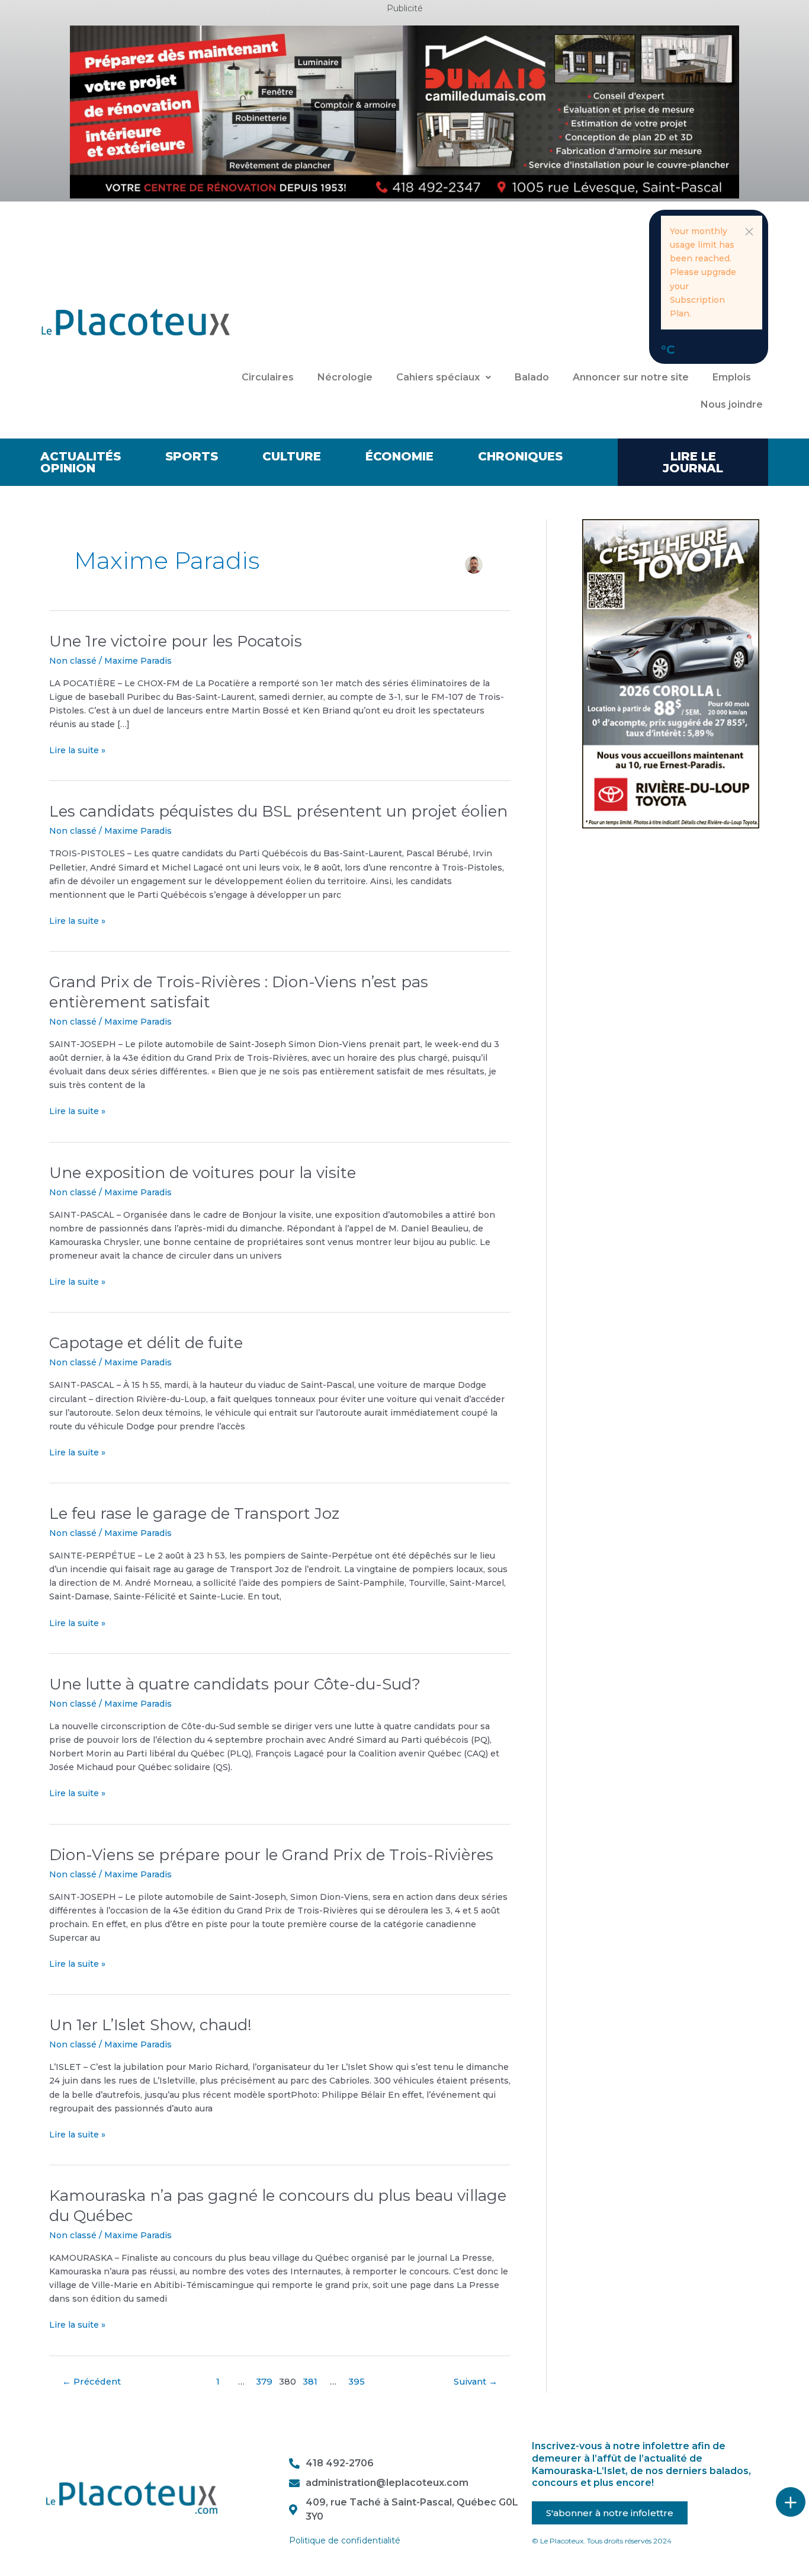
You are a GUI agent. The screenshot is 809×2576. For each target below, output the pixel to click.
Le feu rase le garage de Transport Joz (194, 1513)
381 (310, 2382)
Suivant (476, 2382)
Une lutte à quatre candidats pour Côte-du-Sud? (235, 1684)
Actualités (81, 456)
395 (357, 2382)
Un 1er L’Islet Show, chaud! (150, 2025)
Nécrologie (345, 377)
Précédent (92, 2382)
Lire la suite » (77, 750)
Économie (399, 456)
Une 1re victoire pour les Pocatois (176, 641)
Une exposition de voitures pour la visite (203, 1173)
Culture (292, 456)
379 (264, 2382)
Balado (532, 377)
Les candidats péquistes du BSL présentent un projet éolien (278, 811)
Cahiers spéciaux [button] (438, 377)
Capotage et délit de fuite (146, 1343)
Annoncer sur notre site (631, 377)
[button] (749, 232)
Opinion (68, 468)
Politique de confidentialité (345, 2540)
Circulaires (268, 377)
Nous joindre (732, 404)
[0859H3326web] (671, 673)
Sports (192, 456)
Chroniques (520, 456)
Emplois (732, 377)
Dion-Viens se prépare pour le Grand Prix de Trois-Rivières (271, 1855)
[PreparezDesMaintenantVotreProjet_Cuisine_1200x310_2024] (404, 111)
